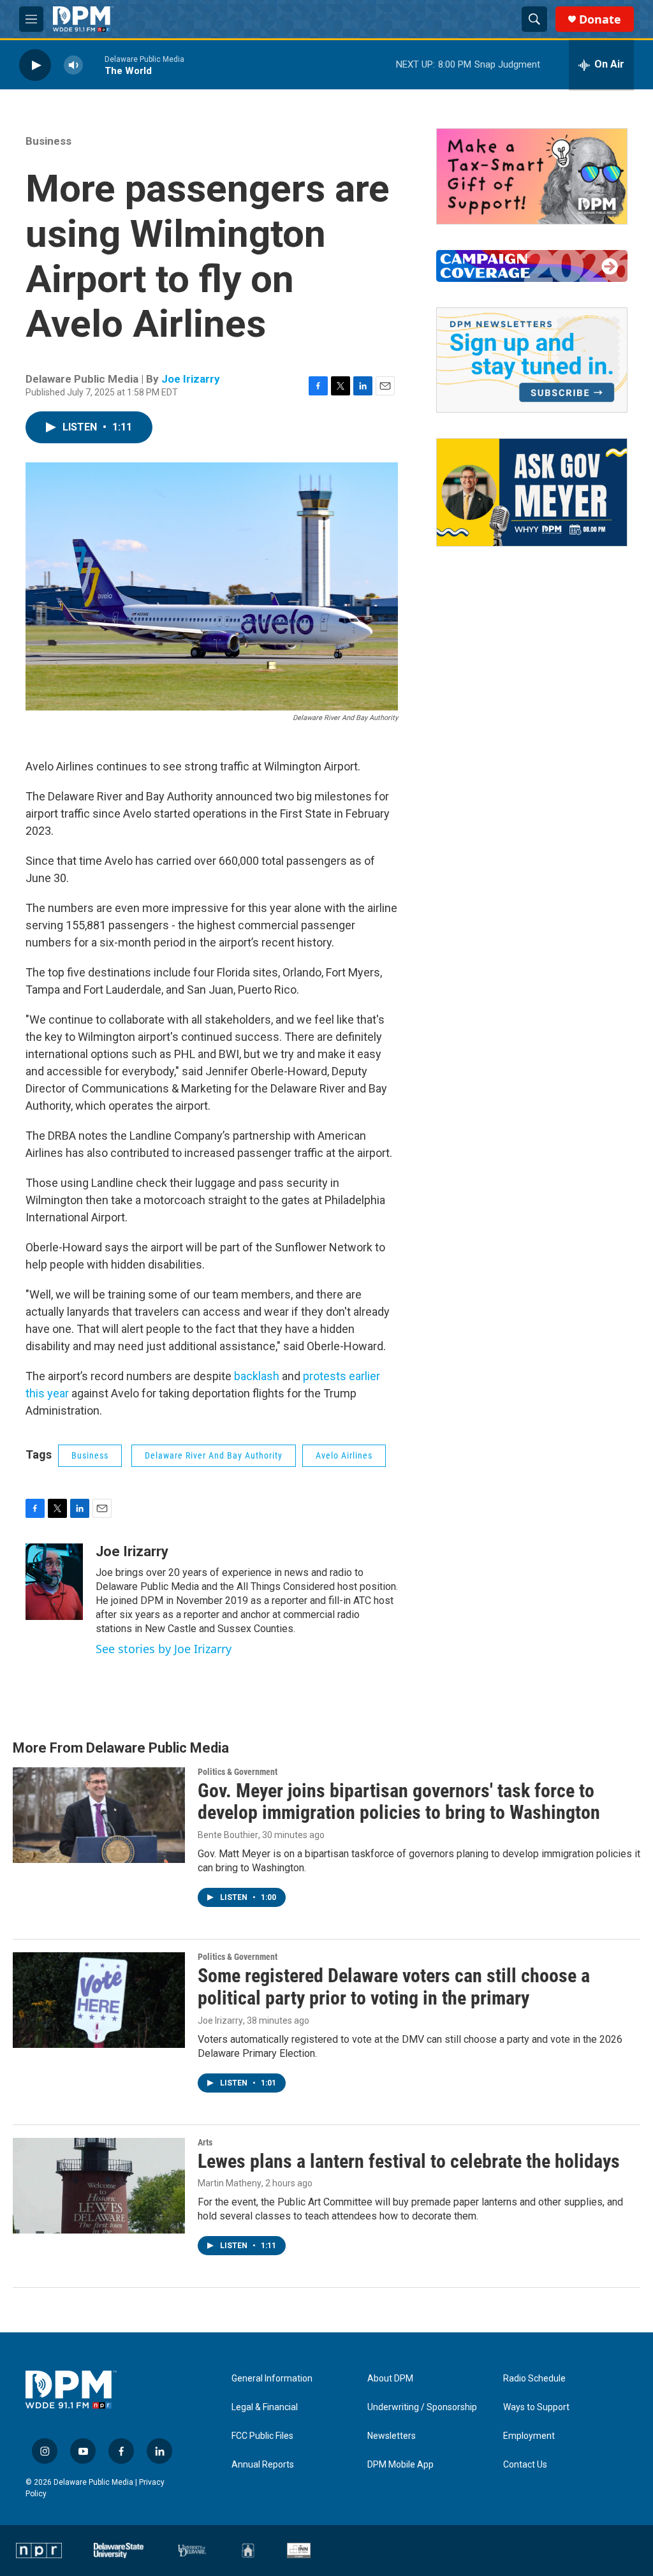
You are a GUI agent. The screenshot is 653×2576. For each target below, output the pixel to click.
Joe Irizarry (191, 379)
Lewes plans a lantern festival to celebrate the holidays (409, 2161)
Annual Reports (263, 2465)
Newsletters (392, 2436)
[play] (35, 65)
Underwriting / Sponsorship (422, 2407)
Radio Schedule (534, 2379)
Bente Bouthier (228, 1835)
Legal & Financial (265, 2407)
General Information (272, 2379)
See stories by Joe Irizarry (164, 1649)
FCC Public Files (262, 2436)
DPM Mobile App (400, 2465)
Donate (600, 19)
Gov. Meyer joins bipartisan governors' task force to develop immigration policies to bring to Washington (399, 1802)
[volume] (73, 65)
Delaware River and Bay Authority (214, 1455)
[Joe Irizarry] (54, 1582)
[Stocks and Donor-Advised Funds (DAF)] (532, 176)
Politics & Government (238, 1772)
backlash (257, 1376)
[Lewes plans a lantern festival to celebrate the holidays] (99, 2186)
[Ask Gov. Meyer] (532, 492)
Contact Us (525, 2465)
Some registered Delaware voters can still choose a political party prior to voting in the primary (394, 1987)
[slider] (94, 65)
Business (48, 141)
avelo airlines (344, 1455)
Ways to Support (536, 2407)
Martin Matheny (230, 2183)
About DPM (390, 2379)
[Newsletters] (532, 360)
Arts (205, 2142)
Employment (529, 2436)
